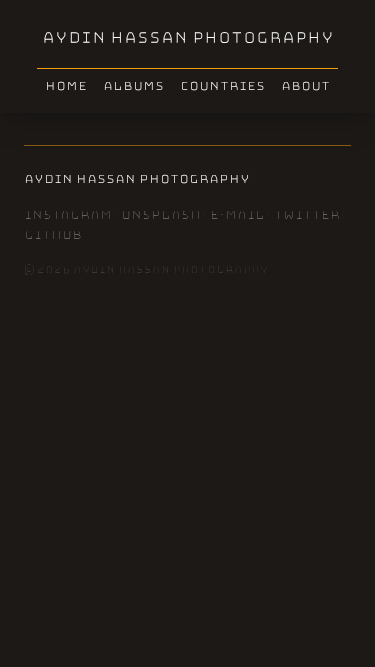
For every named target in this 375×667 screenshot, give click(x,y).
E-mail (237, 215)
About (305, 86)
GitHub (53, 235)
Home (66, 86)
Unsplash (161, 215)
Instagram (68, 215)
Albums (133, 86)
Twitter (307, 215)
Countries (222, 86)
